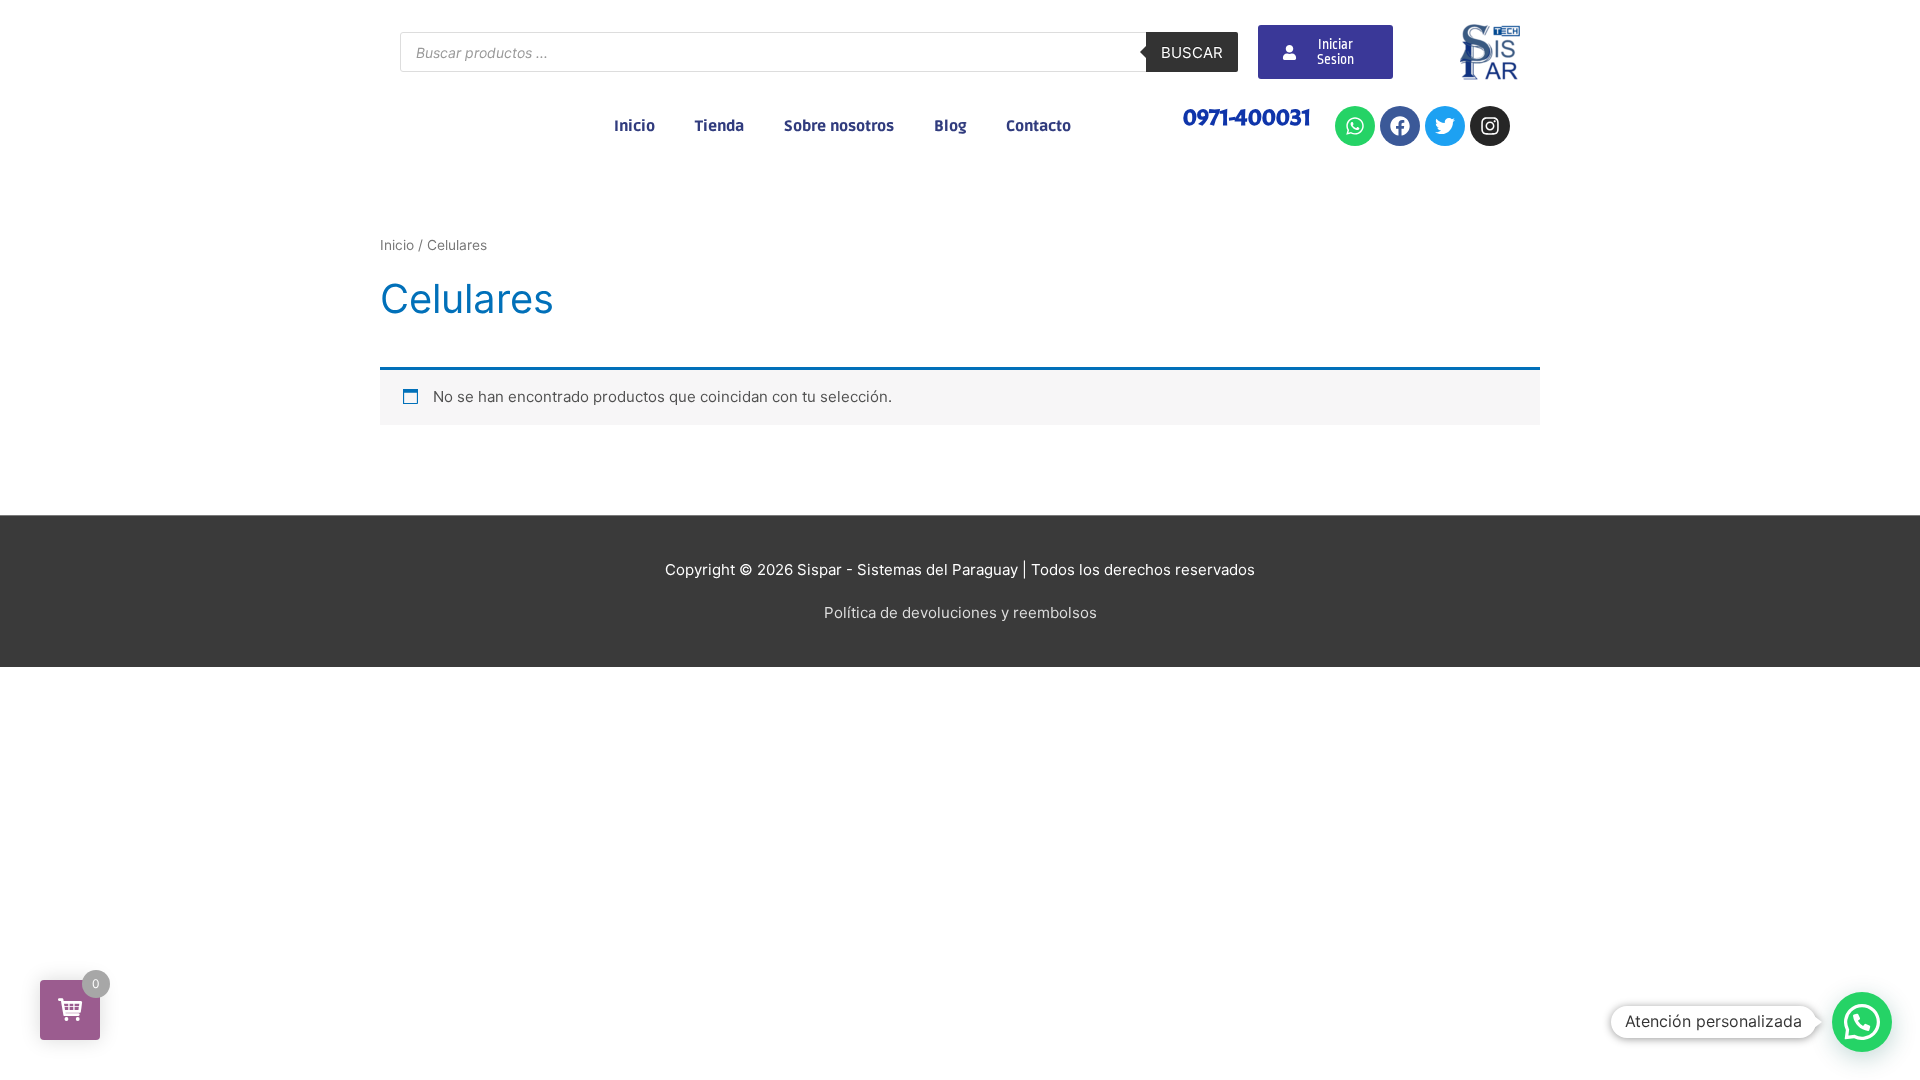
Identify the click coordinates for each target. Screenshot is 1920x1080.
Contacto (1038, 126)
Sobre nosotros (839, 126)
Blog (950, 126)
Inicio (634, 126)
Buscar (1192, 52)
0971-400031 (1247, 117)
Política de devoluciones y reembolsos (960, 612)
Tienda (719, 126)
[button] (1862, 1022)
